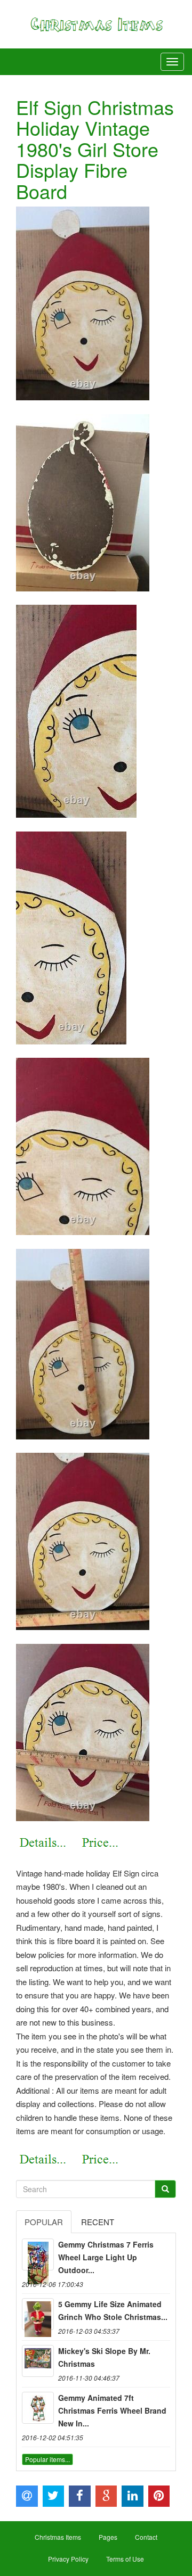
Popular (44, 2222)
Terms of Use (125, 2559)
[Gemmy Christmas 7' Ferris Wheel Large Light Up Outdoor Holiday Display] (38, 2254)
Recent (98, 2222)
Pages (108, 2537)
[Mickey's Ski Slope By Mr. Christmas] (38, 2361)
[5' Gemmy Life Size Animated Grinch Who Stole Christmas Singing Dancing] (38, 2314)
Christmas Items (58, 2537)
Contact (146, 2537)
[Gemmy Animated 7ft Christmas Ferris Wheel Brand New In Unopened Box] (38, 2408)
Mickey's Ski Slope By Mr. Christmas (104, 2357)
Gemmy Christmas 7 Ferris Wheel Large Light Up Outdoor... (106, 2257)
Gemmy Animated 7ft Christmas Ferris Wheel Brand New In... (112, 2410)
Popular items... (47, 2459)
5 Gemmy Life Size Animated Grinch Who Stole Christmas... (113, 2310)
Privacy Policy (68, 2559)
